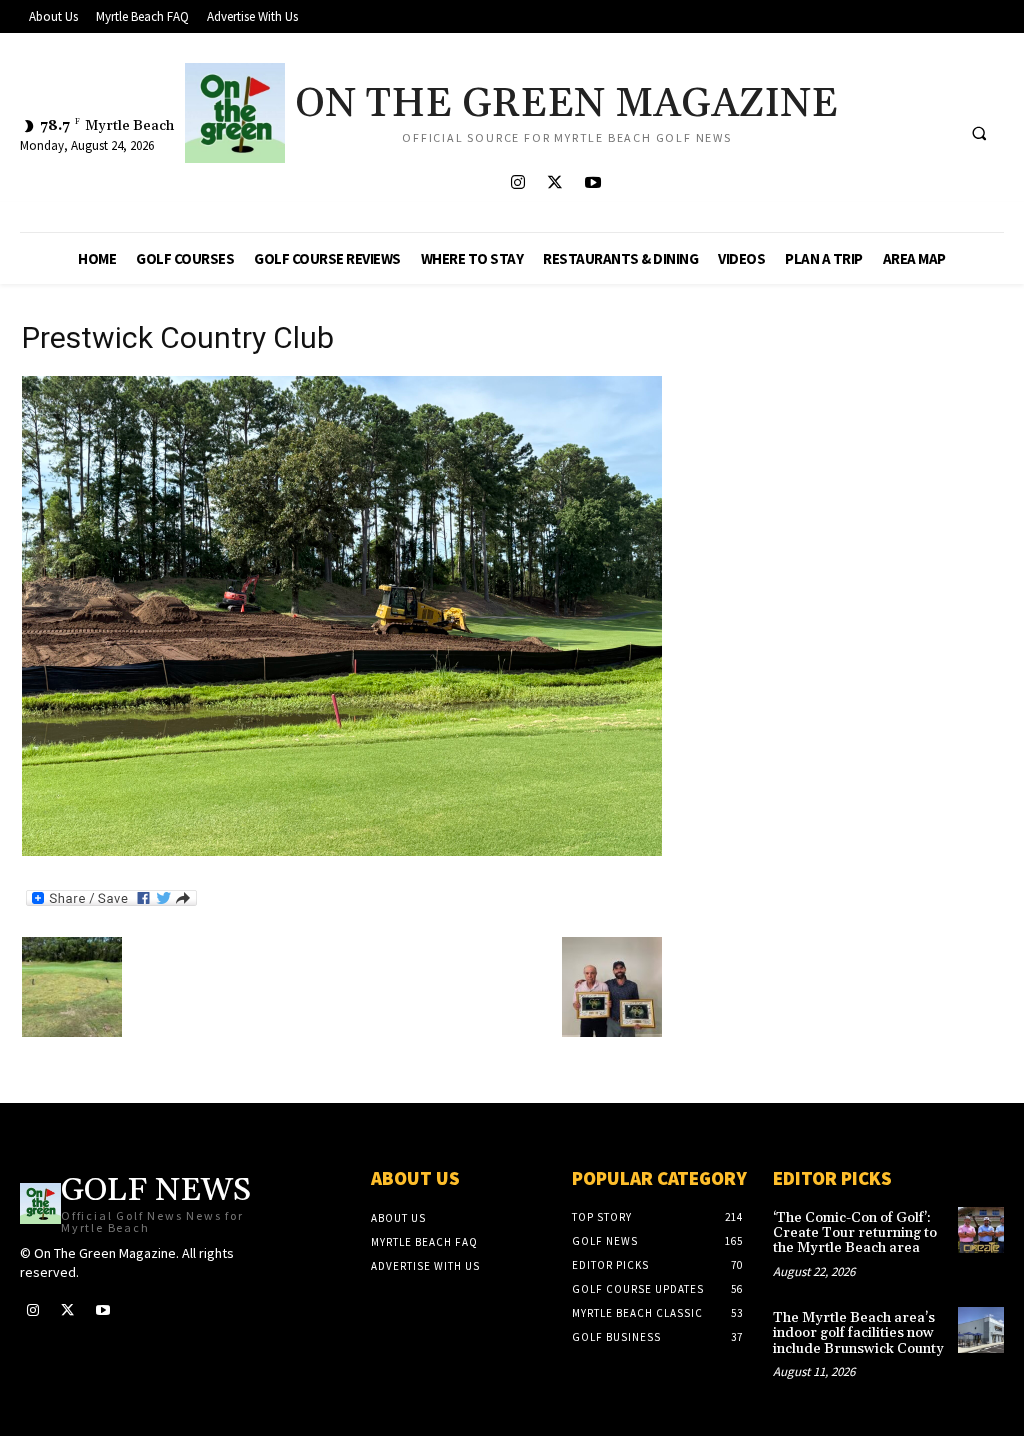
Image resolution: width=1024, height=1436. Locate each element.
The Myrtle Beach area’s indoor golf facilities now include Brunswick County (858, 1333)
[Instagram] (518, 183)
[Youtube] (592, 183)
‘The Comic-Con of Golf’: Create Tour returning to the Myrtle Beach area (855, 1233)
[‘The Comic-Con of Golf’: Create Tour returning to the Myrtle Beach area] (981, 1230)
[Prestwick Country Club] (342, 850)
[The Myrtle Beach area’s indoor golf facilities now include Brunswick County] (981, 1330)
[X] (555, 183)
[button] (979, 133)
